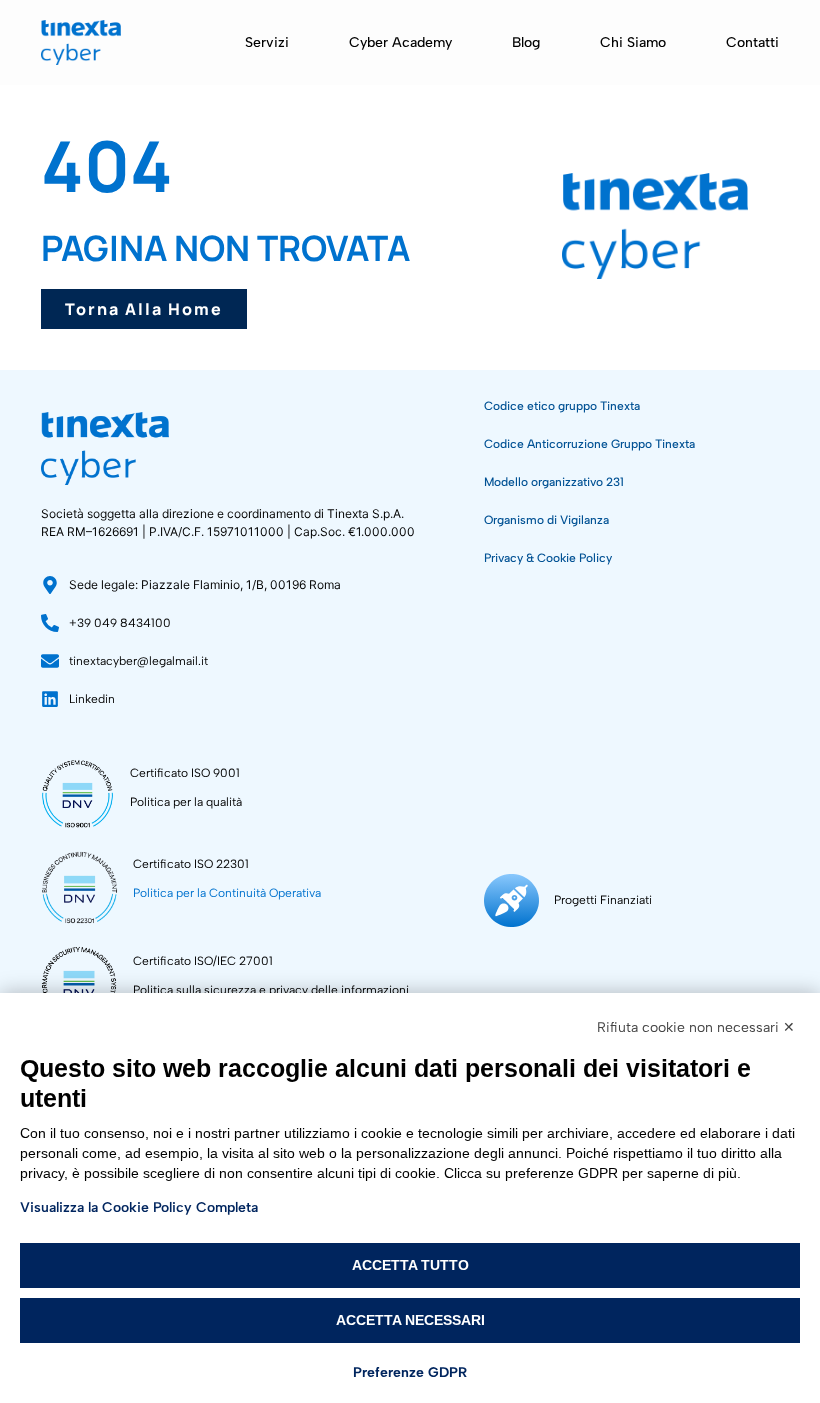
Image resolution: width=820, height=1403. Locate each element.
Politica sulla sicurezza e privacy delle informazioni (271, 990)
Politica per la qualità (186, 802)
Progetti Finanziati (603, 900)
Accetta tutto (410, 1265)
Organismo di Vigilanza (546, 520)
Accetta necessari (410, 1320)
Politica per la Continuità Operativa (227, 893)
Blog (526, 42)
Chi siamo (633, 42)
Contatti (752, 42)
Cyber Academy (400, 42)
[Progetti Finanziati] (511, 900)
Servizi (267, 42)
